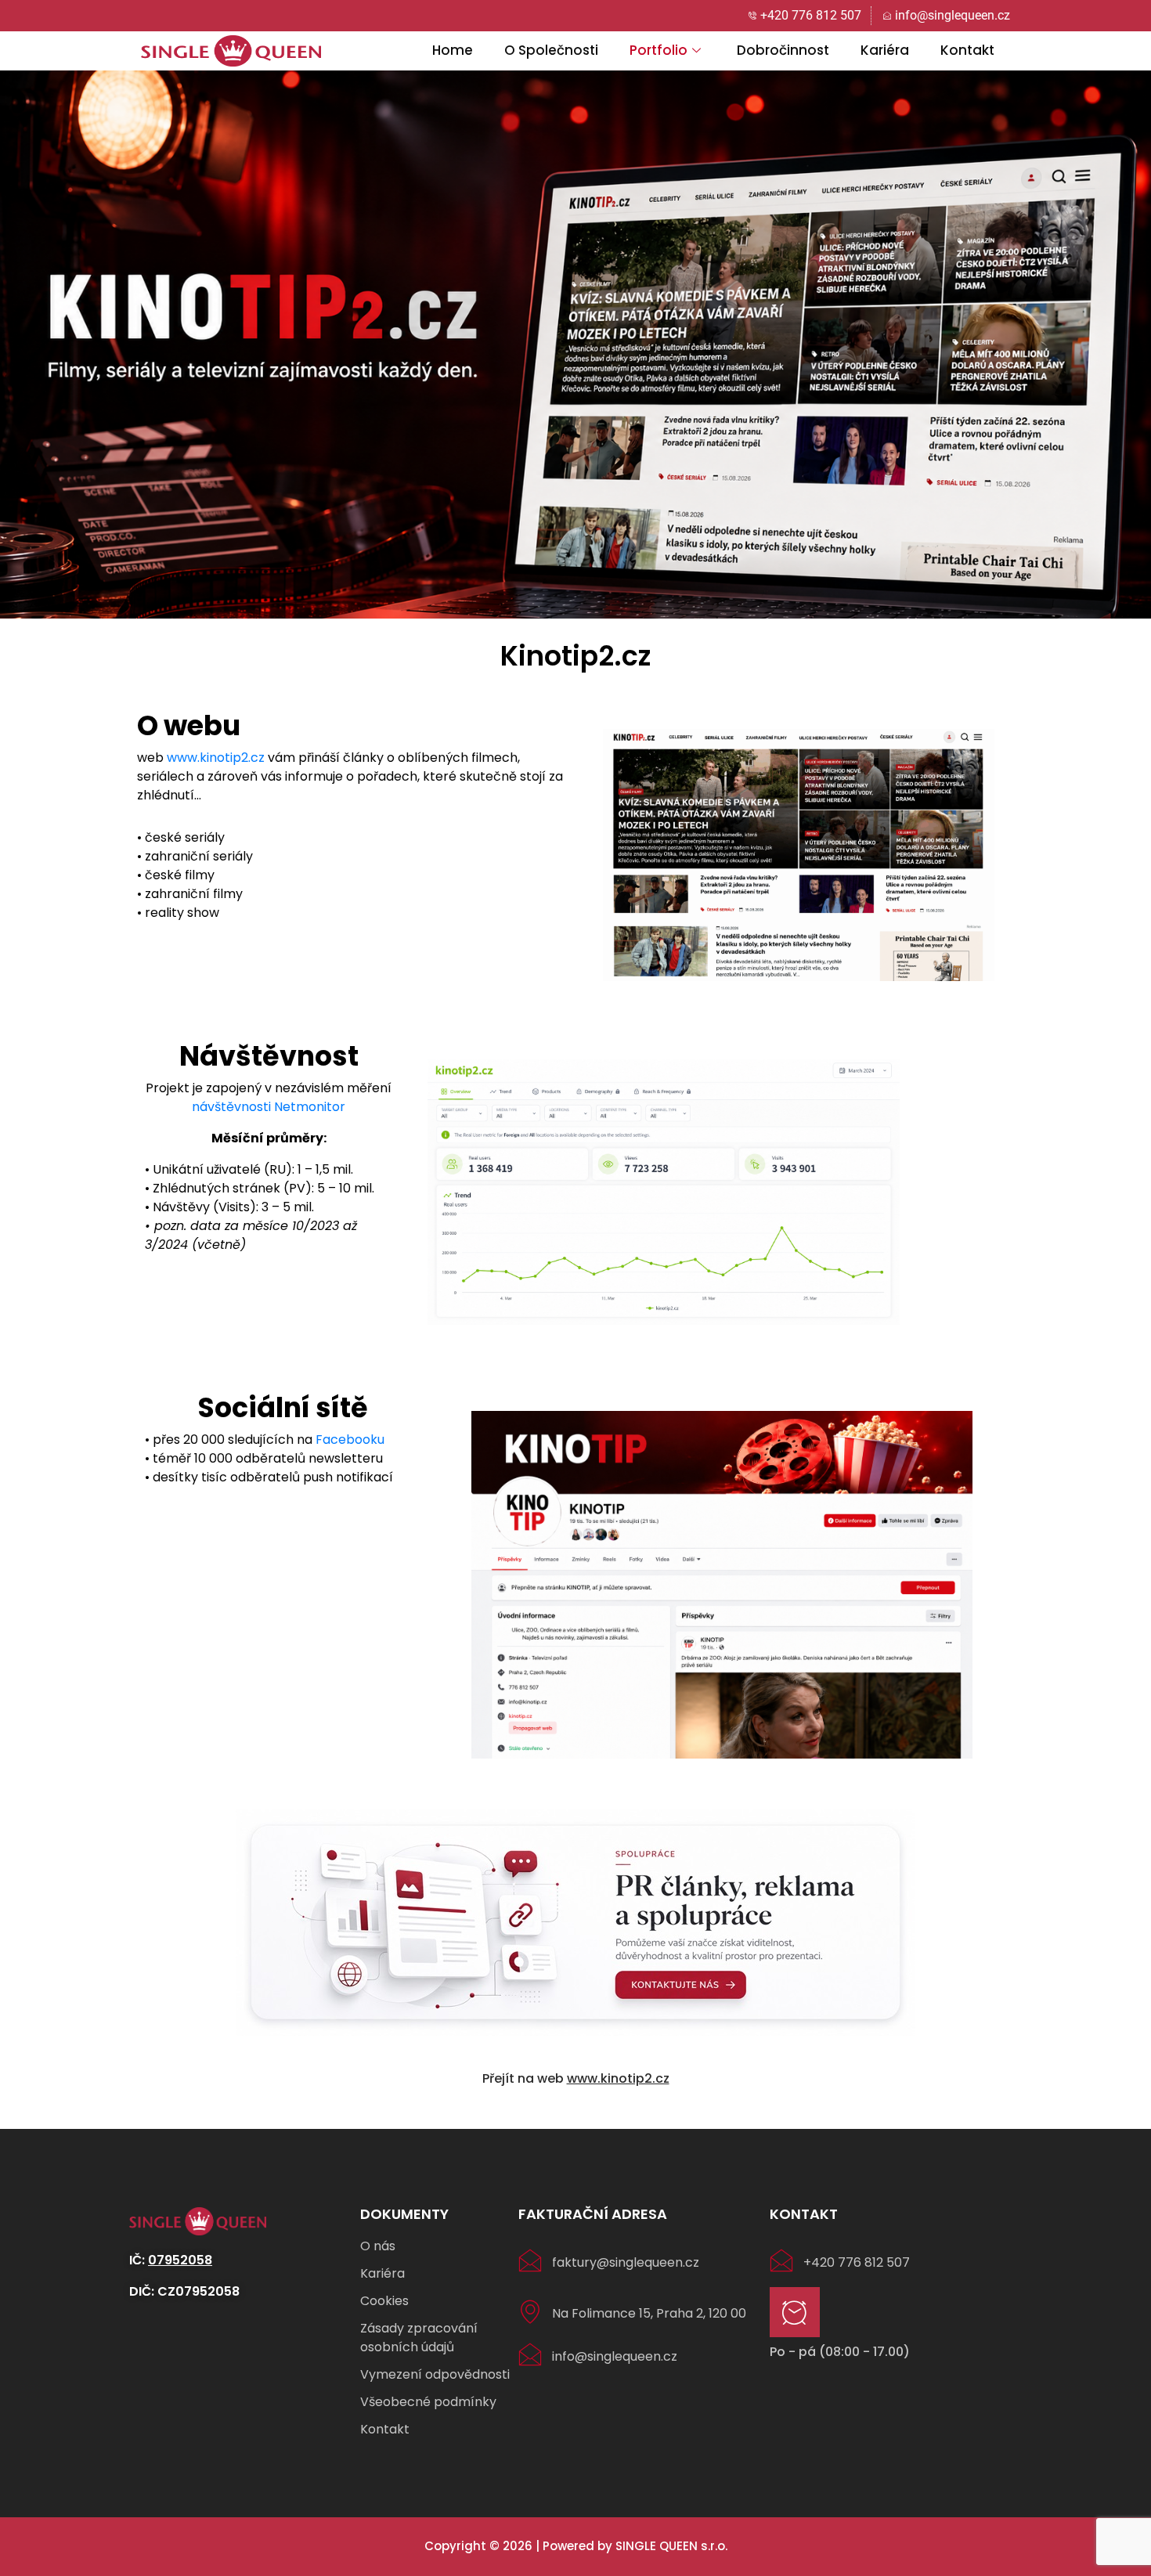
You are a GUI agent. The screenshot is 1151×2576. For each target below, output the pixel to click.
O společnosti (551, 50)
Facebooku (350, 1440)
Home (453, 50)
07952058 (180, 2260)
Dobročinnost (783, 50)
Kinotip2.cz (575, 656)
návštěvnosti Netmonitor (269, 1107)
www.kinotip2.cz (216, 758)
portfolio (658, 50)
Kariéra (885, 50)
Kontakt (967, 50)
